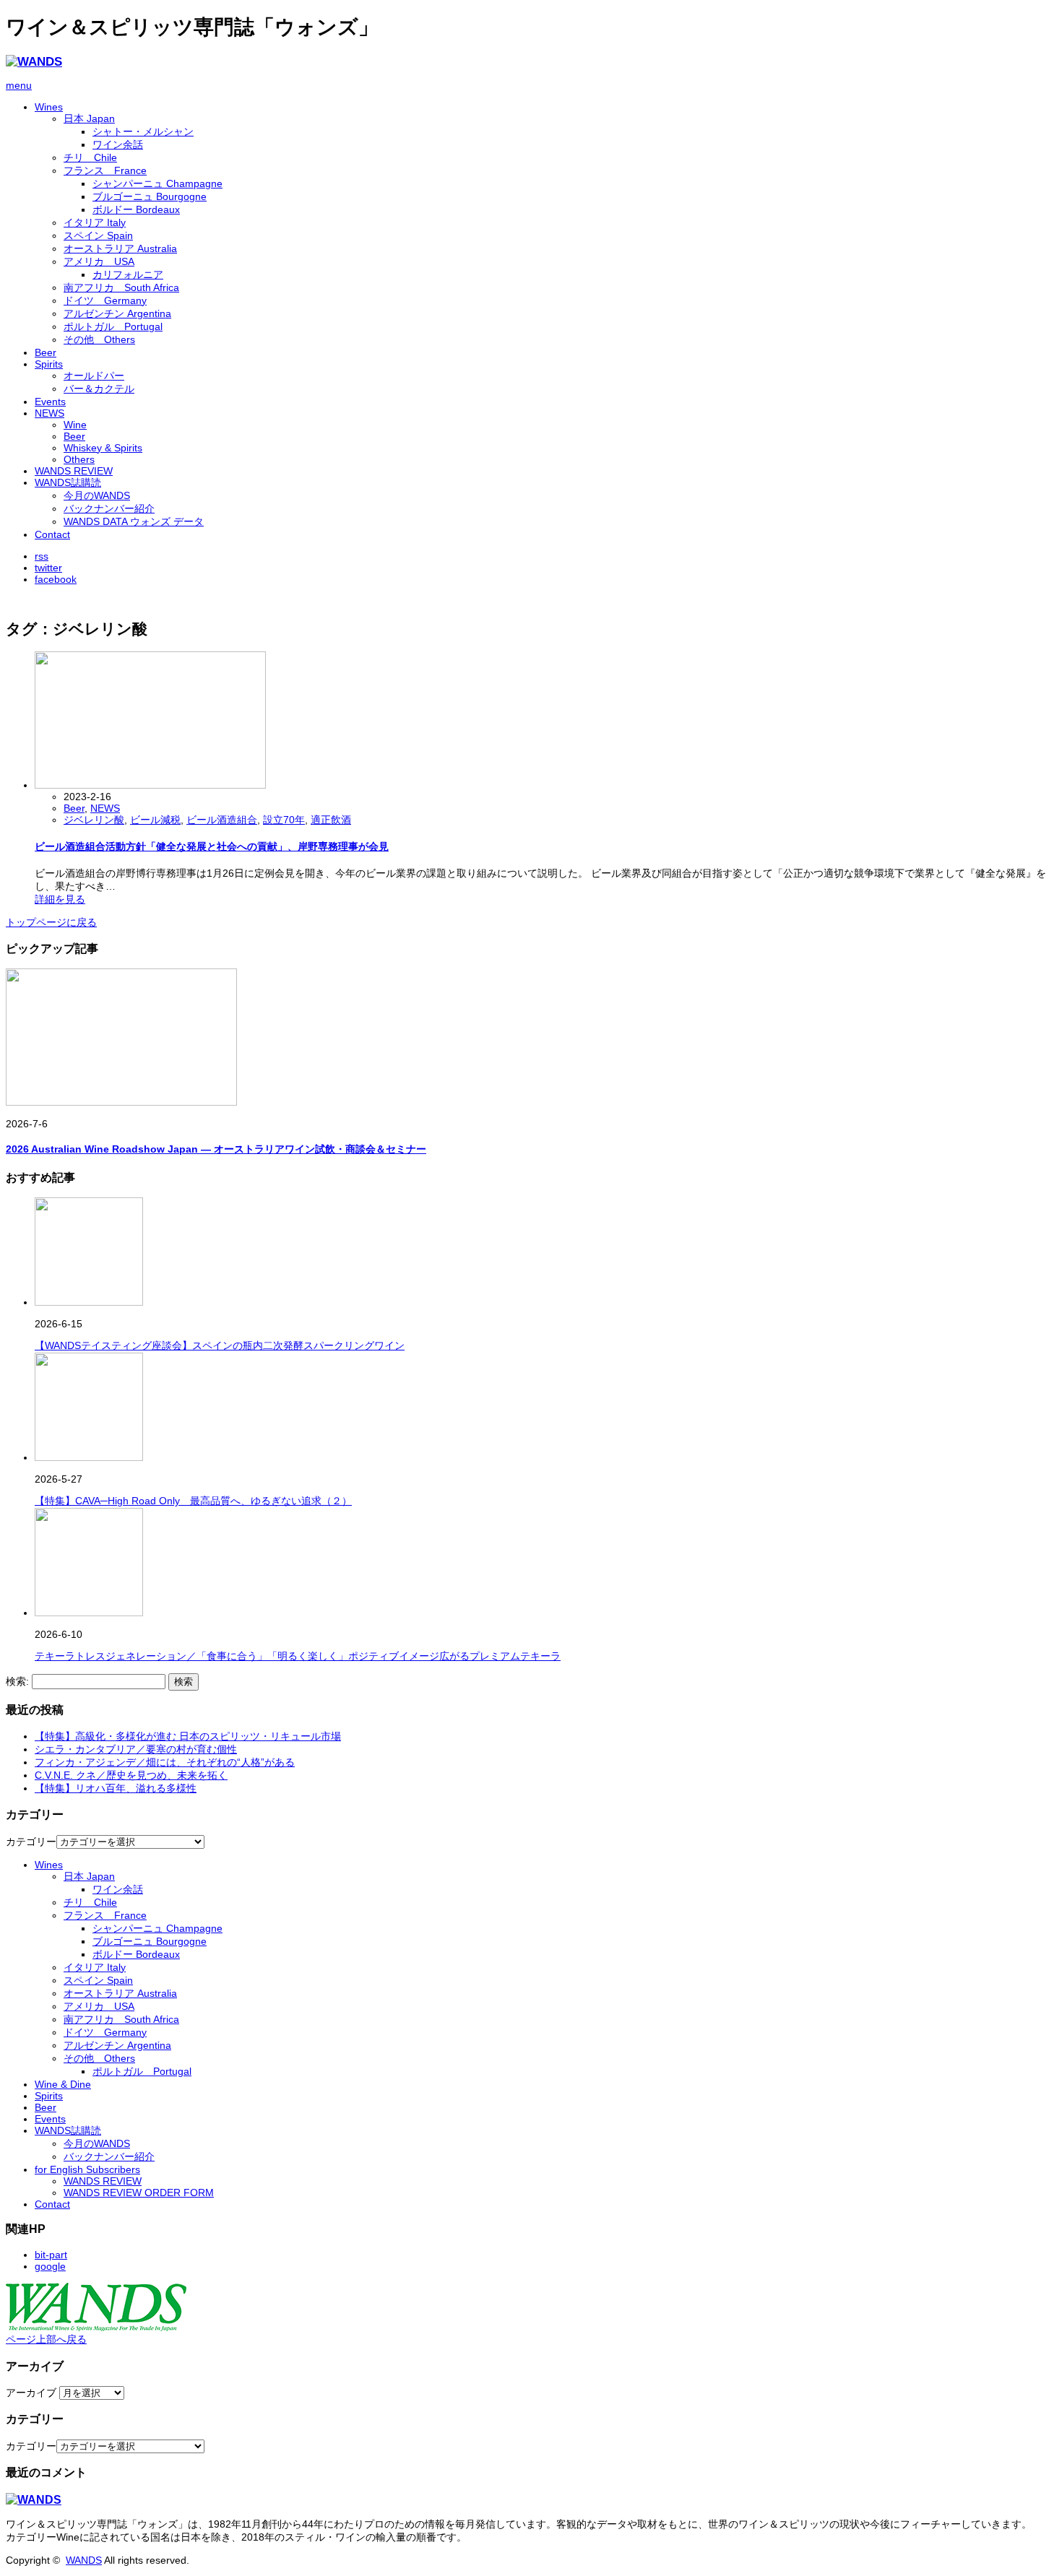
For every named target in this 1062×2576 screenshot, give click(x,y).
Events (50, 402)
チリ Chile (90, 157)
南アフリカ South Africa (121, 287)
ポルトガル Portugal (113, 326)
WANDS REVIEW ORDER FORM (139, 2193)
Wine (75, 425)
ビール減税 (155, 820)
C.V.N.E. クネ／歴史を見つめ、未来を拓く (131, 1775)
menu (19, 85)
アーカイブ (31, 2393)
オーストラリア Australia (120, 248)
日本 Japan (89, 118)
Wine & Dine (63, 2084)
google (50, 2266)
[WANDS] (34, 62)
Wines (49, 107)
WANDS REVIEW (74, 471)
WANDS (84, 2560)
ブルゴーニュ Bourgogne (150, 196)
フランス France (105, 170)
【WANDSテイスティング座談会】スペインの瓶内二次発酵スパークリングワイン (220, 1345)
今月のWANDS (97, 495)
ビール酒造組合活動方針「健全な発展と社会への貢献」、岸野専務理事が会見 (212, 846)
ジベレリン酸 (94, 820)
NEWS (49, 413)
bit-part (51, 2255)
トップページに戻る (51, 922)
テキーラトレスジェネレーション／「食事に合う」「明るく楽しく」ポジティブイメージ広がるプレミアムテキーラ (298, 1656)
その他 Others (99, 339)
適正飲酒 (331, 820)
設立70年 (284, 820)
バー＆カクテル (99, 389)
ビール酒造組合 (222, 820)
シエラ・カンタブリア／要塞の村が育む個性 (136, 1749)
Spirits (49, 364)
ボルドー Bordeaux (136, 209)
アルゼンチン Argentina (117, 313)
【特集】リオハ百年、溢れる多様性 (116, 1788)
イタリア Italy (95, 222)
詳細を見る (60, 899)
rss (42, 556)
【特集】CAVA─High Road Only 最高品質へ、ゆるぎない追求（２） (193, 1501)
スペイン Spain (98, 235)
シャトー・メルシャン (143, 131)
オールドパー (94, 376)
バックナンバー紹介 (109, 508)
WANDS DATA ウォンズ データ (134, 521)
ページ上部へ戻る (46, 2339)
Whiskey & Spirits (103, 448)
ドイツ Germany (105, 300)
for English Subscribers (87, 2169)
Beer (46, 352)
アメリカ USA (99, 261)
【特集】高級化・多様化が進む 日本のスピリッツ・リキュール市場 (188, 1736)
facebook (56, 579)
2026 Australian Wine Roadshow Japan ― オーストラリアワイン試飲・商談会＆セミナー (216, 1149)
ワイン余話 (118, 144)
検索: (17, 1681)
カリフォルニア (128, 274)
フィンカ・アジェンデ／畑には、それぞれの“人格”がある (165, 1762)
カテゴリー (31, 1842)
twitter (48, 568)
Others (79, 459)
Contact (52, 534)
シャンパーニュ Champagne (157, 183)
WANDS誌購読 (68, 482)
